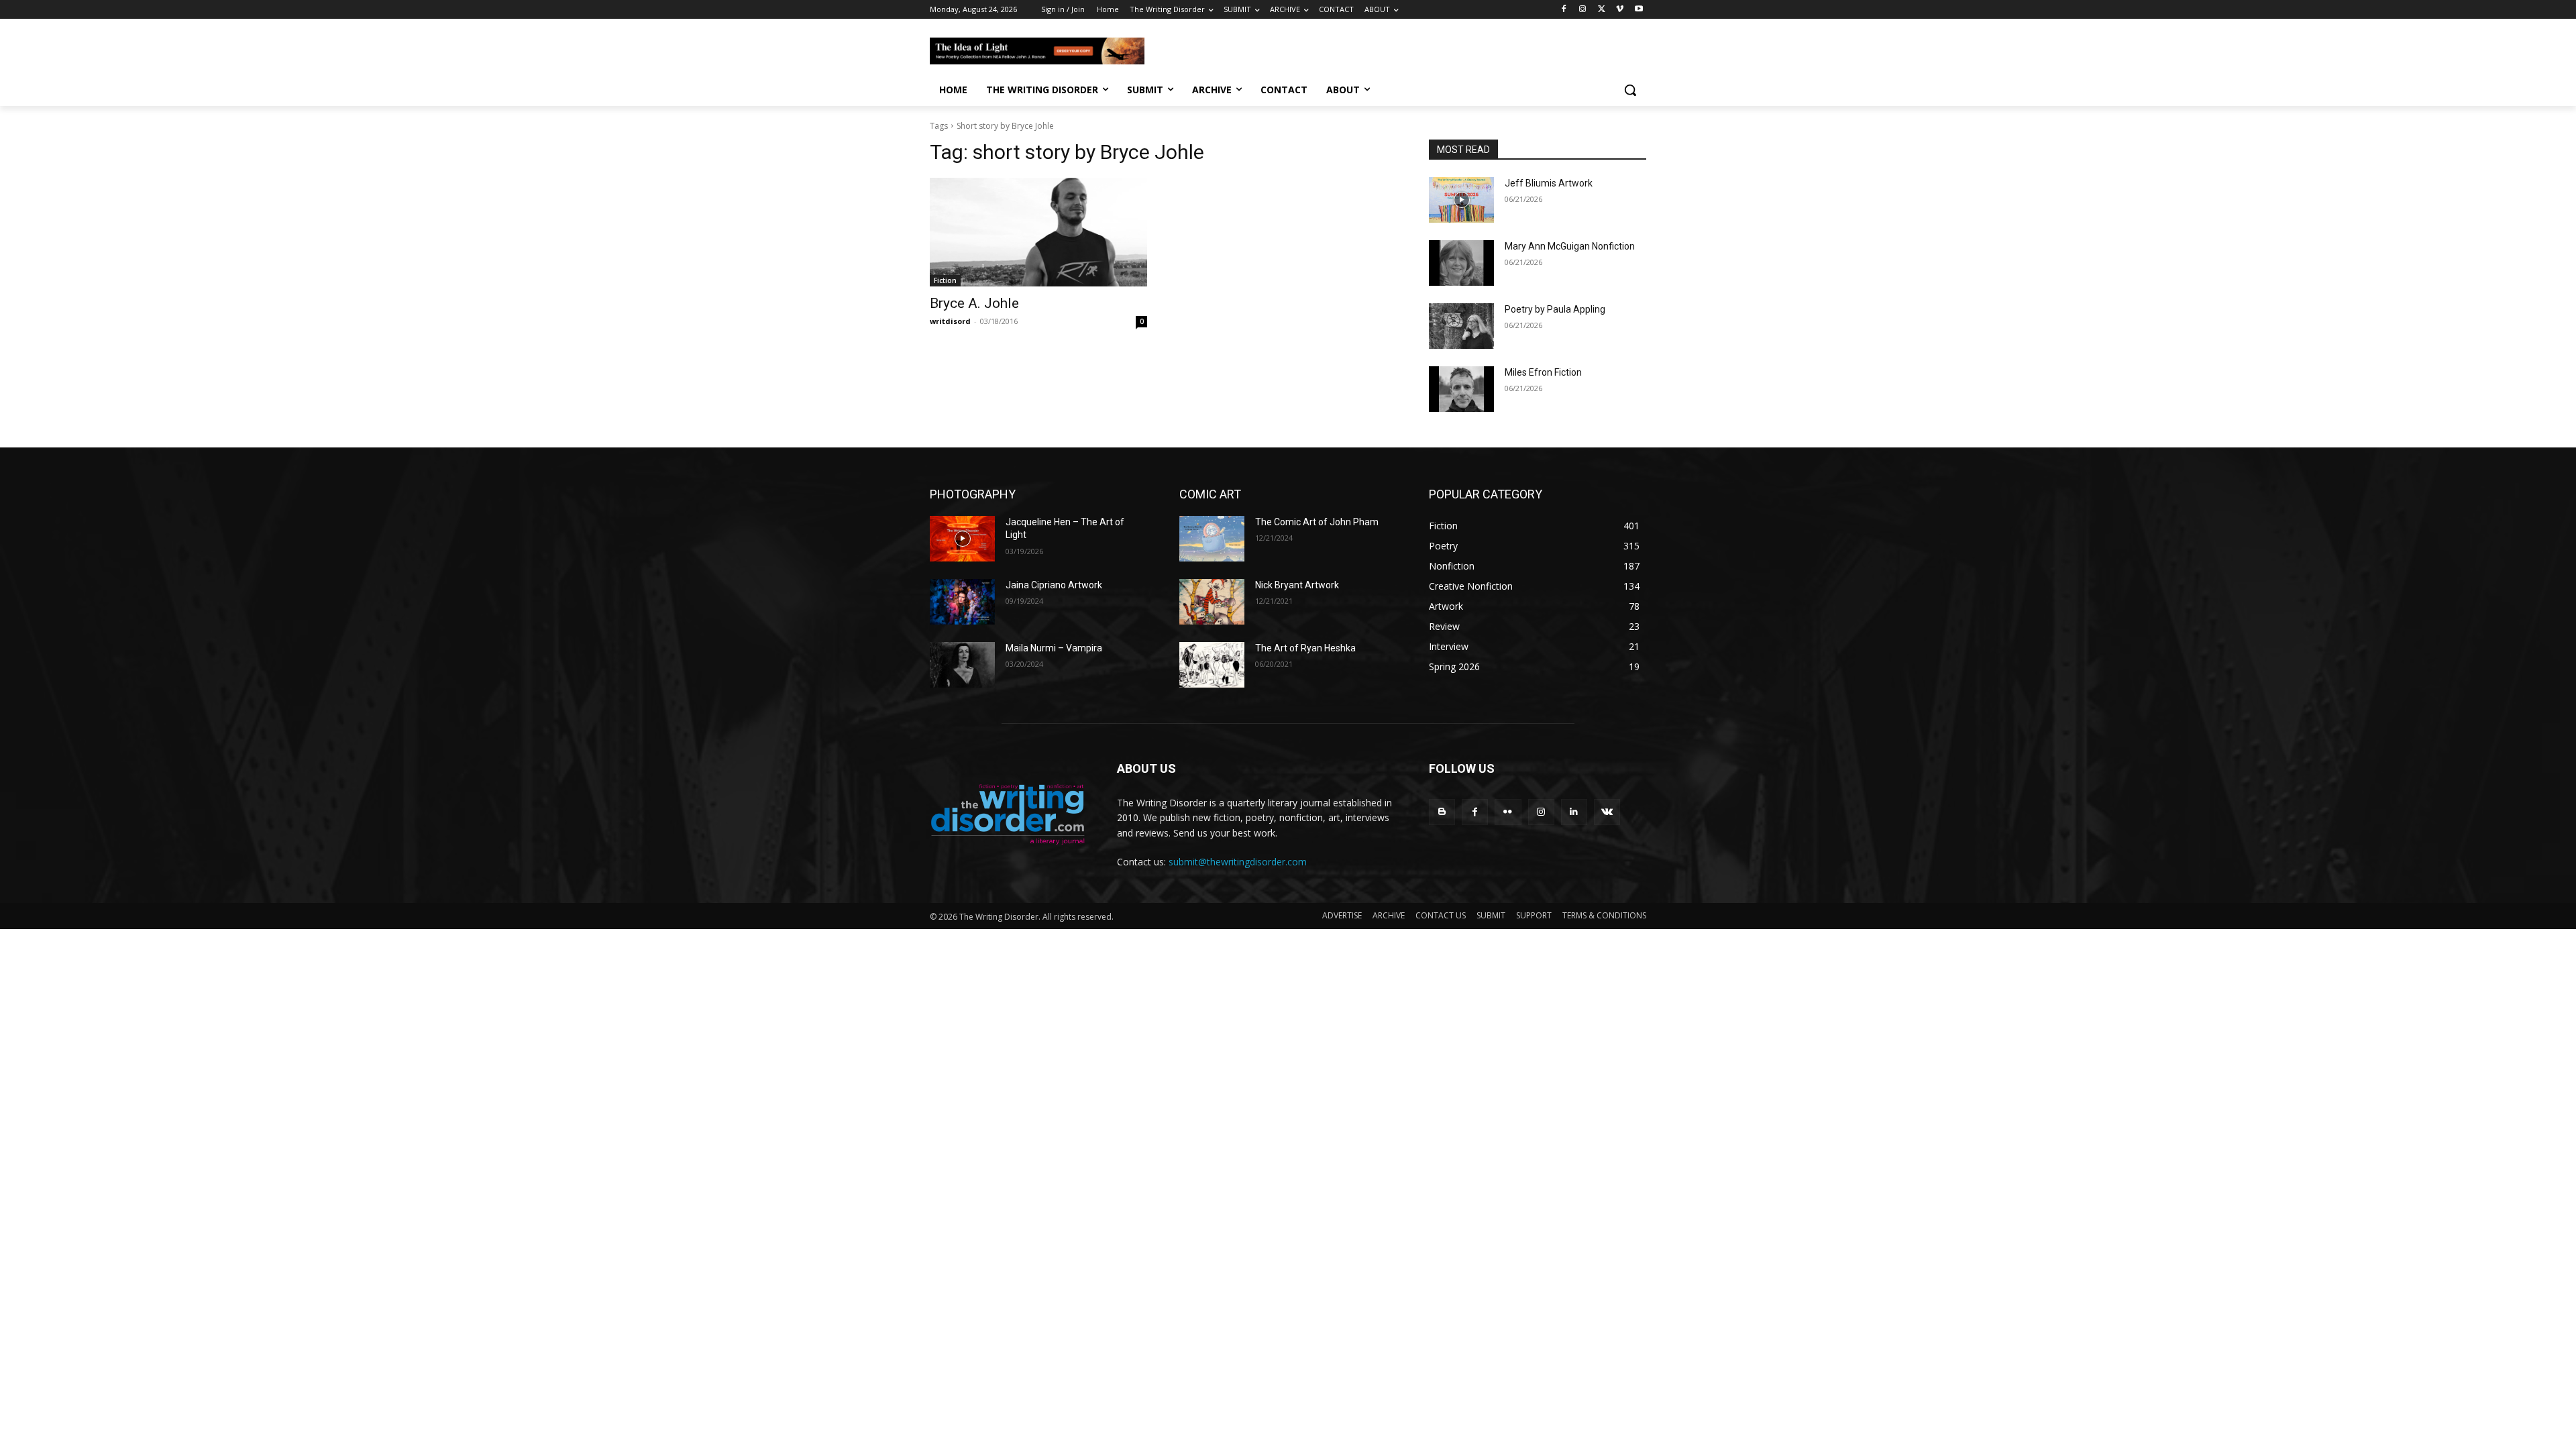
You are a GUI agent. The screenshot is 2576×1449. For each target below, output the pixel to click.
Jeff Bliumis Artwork (1549, 183)
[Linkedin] (1574, 812)
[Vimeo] (1620, 10)
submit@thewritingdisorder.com (1238, 862)
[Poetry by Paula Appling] (1461, 326)
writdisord (950, 321)
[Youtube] (1639, 10)
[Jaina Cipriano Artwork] (962, 602)
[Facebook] (1564, 10)
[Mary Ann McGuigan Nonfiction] (1461, 263)
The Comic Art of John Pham (1317, 522)
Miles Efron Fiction (1543, 372)
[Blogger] (1442, 812)
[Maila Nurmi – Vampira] (962, 665)
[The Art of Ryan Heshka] (1212, 665)
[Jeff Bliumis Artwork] (1461, 200)
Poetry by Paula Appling (1555, 309)
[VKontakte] (1607, 812)
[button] (1630, 90)
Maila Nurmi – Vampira (1054, 648)
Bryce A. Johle (974, 303)
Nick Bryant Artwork (1297, 585)
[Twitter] (1602, 10)
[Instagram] (1583, 10)
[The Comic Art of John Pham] (1212, 539)
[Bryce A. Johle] (1038, 232)
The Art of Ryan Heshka (1305, 648)
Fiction (945, 280)
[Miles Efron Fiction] (1461, 389)
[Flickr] (1508, 812)
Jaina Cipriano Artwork (1054, 585)
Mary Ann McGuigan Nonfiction (1570, 246)
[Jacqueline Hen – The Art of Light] (962, 539)
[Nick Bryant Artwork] (1212, 602)
